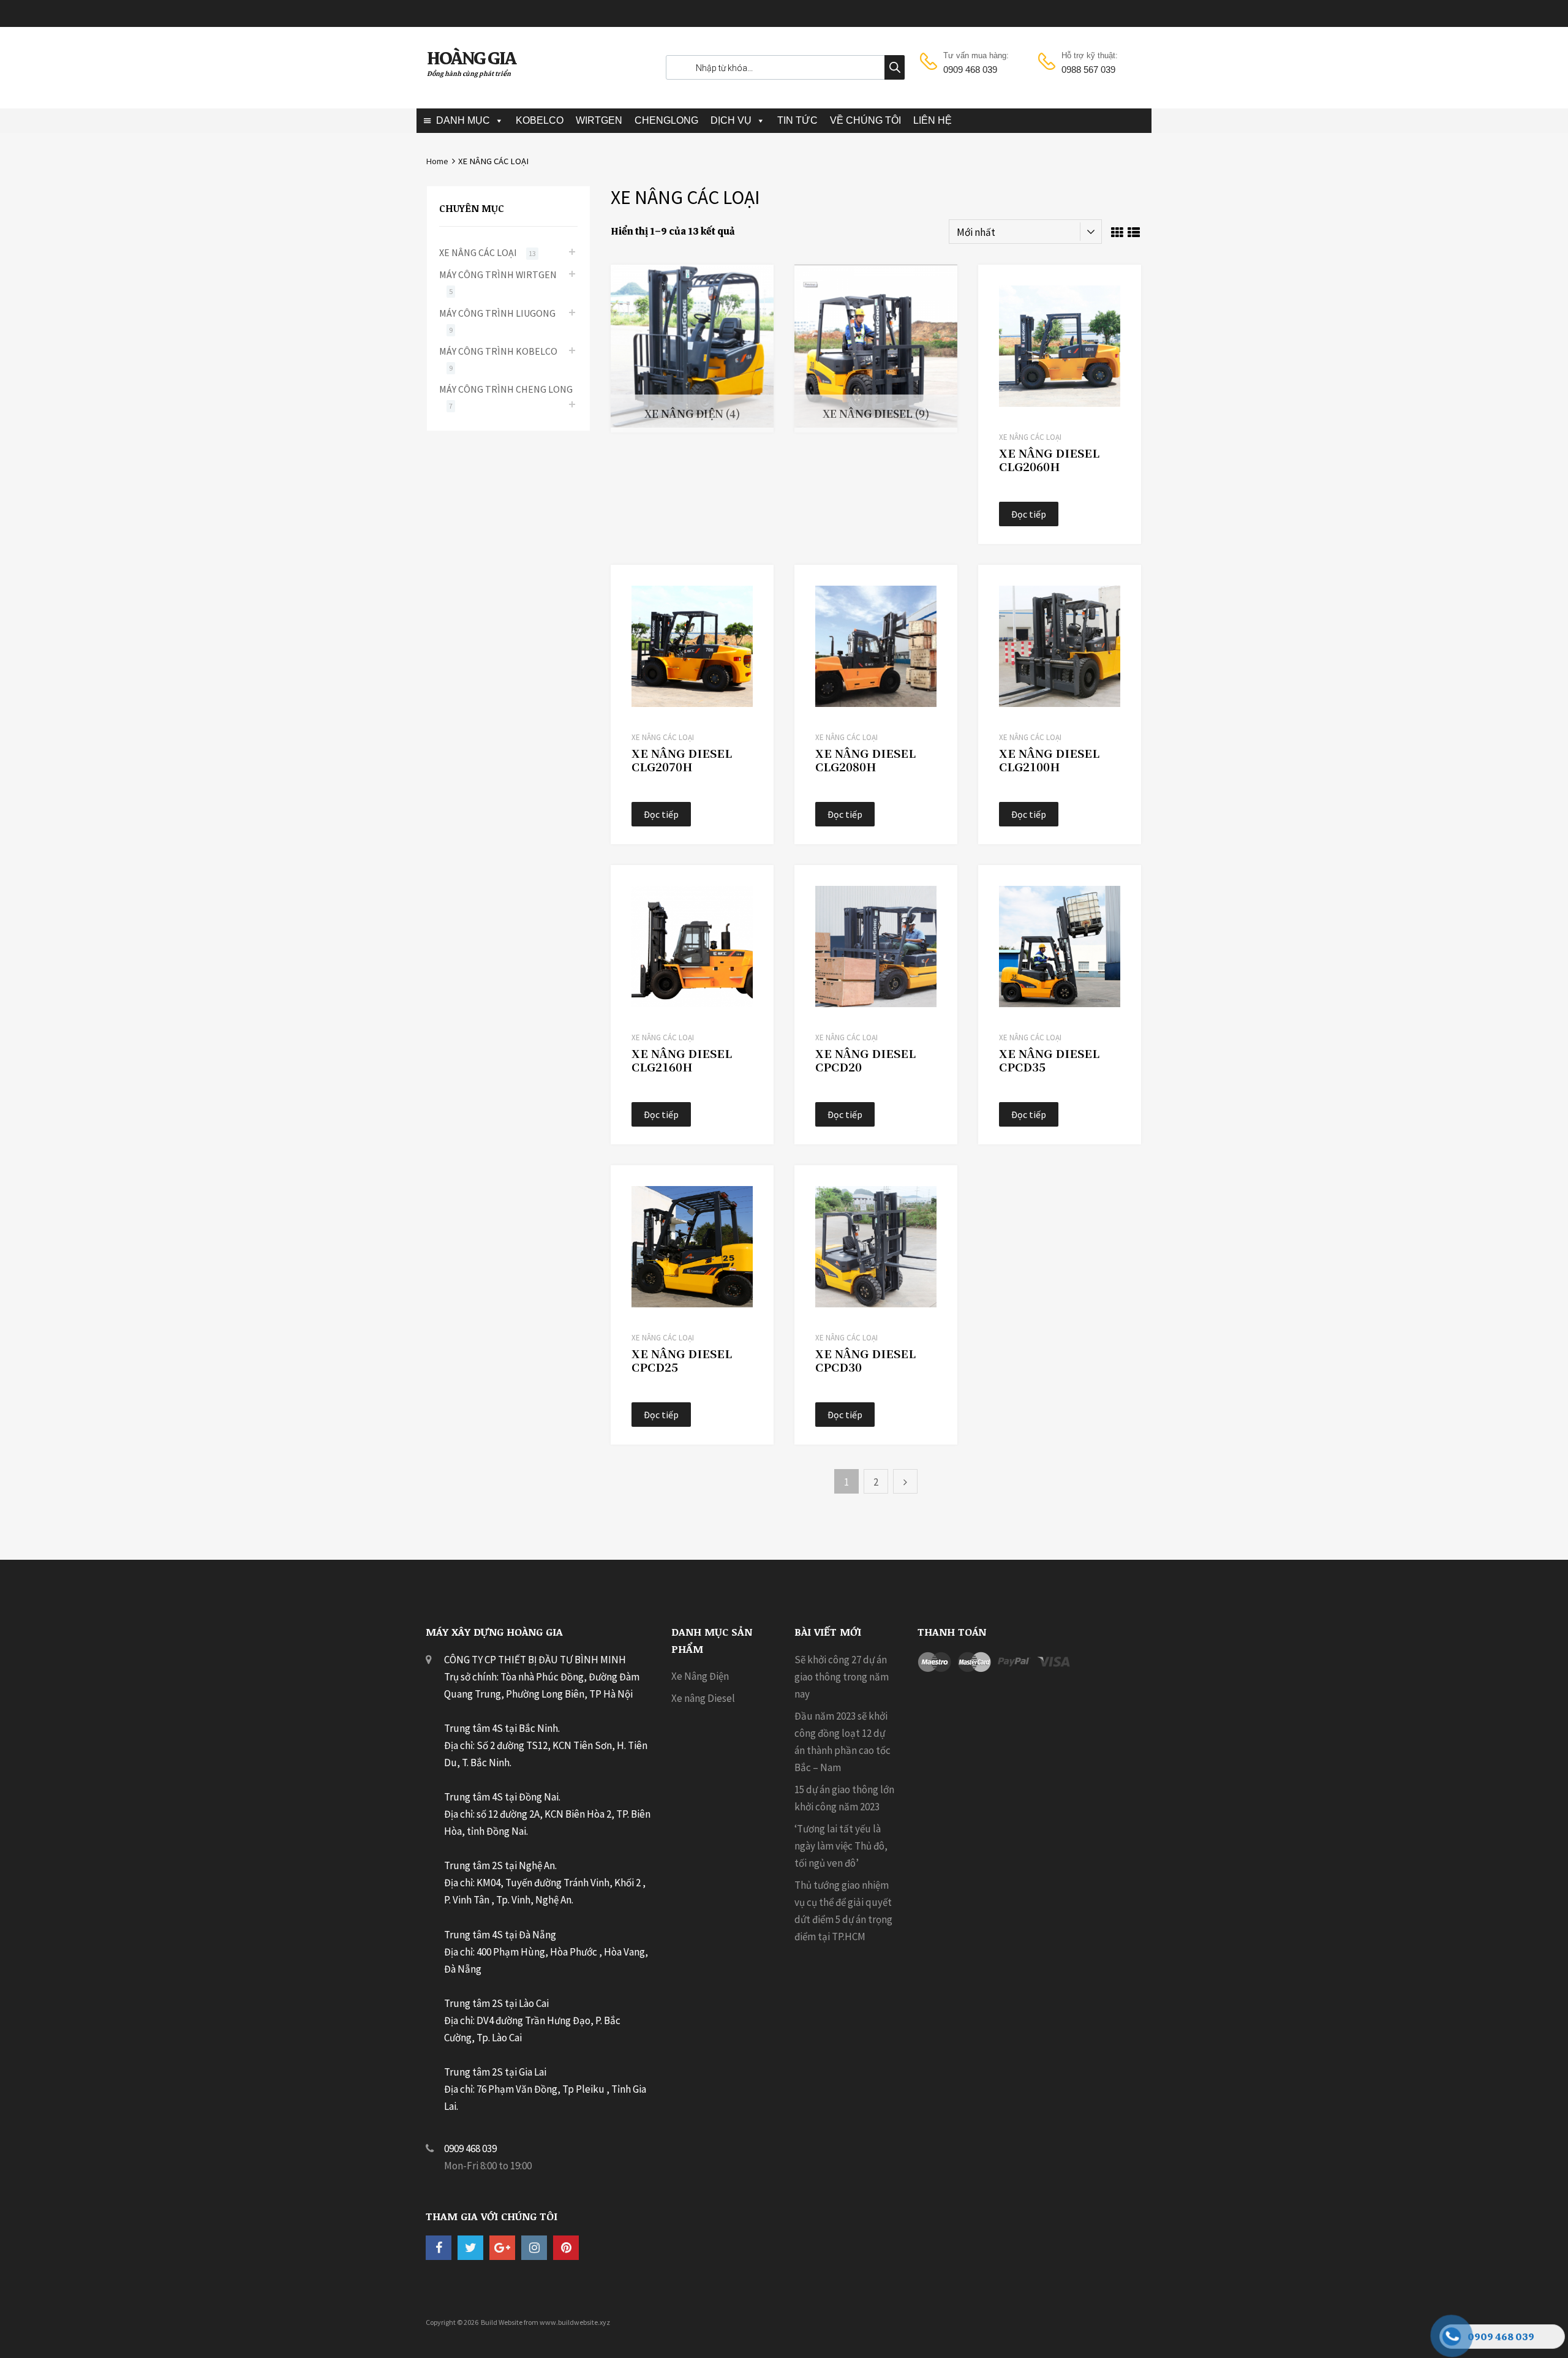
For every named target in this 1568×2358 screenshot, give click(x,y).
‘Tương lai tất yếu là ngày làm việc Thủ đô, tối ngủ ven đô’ (841, 1846)
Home (437, 161)
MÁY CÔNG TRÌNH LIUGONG (497, 313)
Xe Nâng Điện (700, 1676)
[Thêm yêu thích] (1121, 288)
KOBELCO (540, 120)
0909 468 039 (970, 70)
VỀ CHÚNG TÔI (865, 120)
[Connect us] (439, 2247)
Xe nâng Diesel (703, 1698)
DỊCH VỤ (731, 120)
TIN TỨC (797, 120)
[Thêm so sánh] (1121, 308)
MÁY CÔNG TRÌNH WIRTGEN (498, 274)
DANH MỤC (463, 120)
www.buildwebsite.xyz (575, 2322)
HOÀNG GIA (471, 58)
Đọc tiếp (1029, 514)
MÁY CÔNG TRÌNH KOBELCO (498, 351)
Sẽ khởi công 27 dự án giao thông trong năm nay (842, 1677)
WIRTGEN (599, 120)
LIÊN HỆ (933, 120)
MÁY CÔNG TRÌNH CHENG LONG (506, 389)
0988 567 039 (1088, 70)
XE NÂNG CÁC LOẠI (1030, 437)
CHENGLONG (666, 120)
